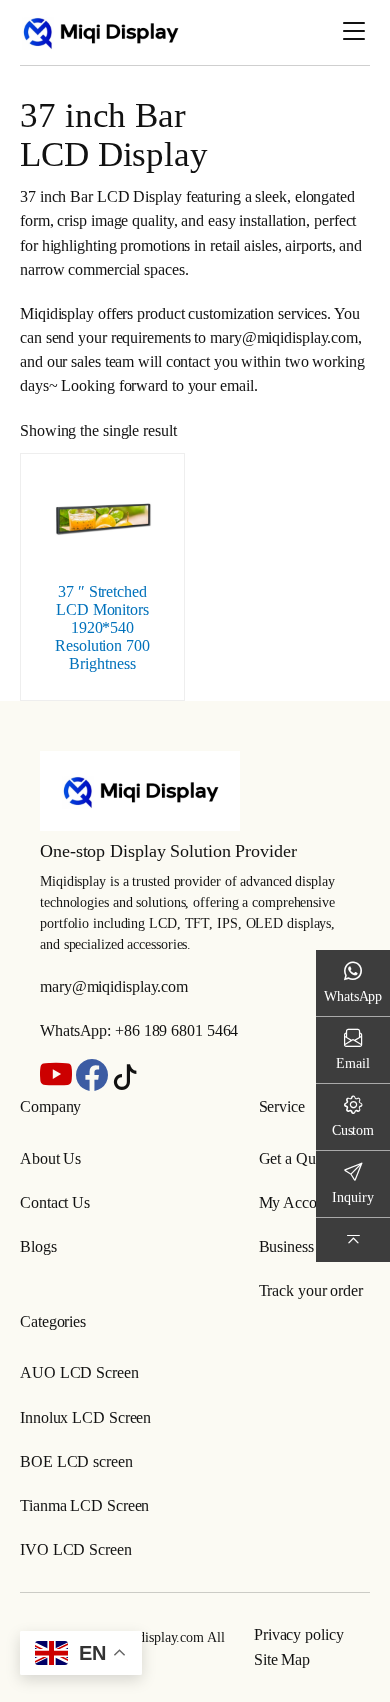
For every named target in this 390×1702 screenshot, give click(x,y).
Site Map (282, 1659)
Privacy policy (299, 1634)
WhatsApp (353, 996)
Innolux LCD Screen (85, 1417)
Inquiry (352, 1197)
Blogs (38, 1246)
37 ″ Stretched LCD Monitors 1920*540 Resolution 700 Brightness (102, 628)
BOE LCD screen (76, 1461)
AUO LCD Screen (79, 1372)
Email (353, 1063)
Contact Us (55, 1202)
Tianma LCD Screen (84, 1505)
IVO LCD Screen (76, 1549)
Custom (353, 1130)
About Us (50, 1158)
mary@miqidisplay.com (114, 986)
